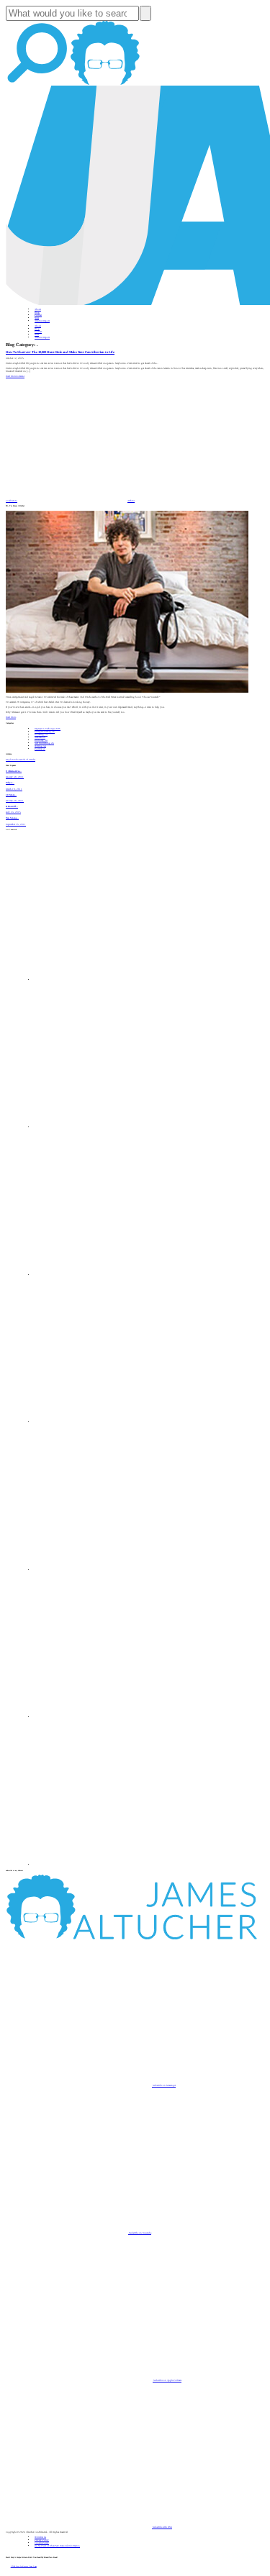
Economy (41, 740)
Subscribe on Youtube (140, 2233)
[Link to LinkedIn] (108, 1275)
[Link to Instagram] (108, 1865)
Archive (131, 501)
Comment (20, 376)
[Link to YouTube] (108, 1570)
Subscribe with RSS (162, 2527)
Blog (37, 312)
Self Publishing (44, 743)
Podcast (38, 315)
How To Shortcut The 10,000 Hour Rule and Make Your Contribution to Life (60, 352)
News (37, 318)
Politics (40, 749)
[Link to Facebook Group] (108, 1127)
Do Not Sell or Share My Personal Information (57, 2546)
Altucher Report (42, 321)
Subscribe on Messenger (164, 2085)
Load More (12, 501)
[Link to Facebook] (108, 980)
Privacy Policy (42, 2540)
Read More (11, 376)
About (38, 309)
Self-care (40, 737)
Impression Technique (48, 729)
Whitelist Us (40, 2537)
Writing (40, 746)
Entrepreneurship (45, 732)
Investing (41, 734)
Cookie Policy (42, 2543)
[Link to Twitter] (108, 1422)
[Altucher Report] (105, 84)
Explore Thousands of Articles (21, 760)
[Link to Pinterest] (108, 1717)
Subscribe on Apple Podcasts (167, 2380)
